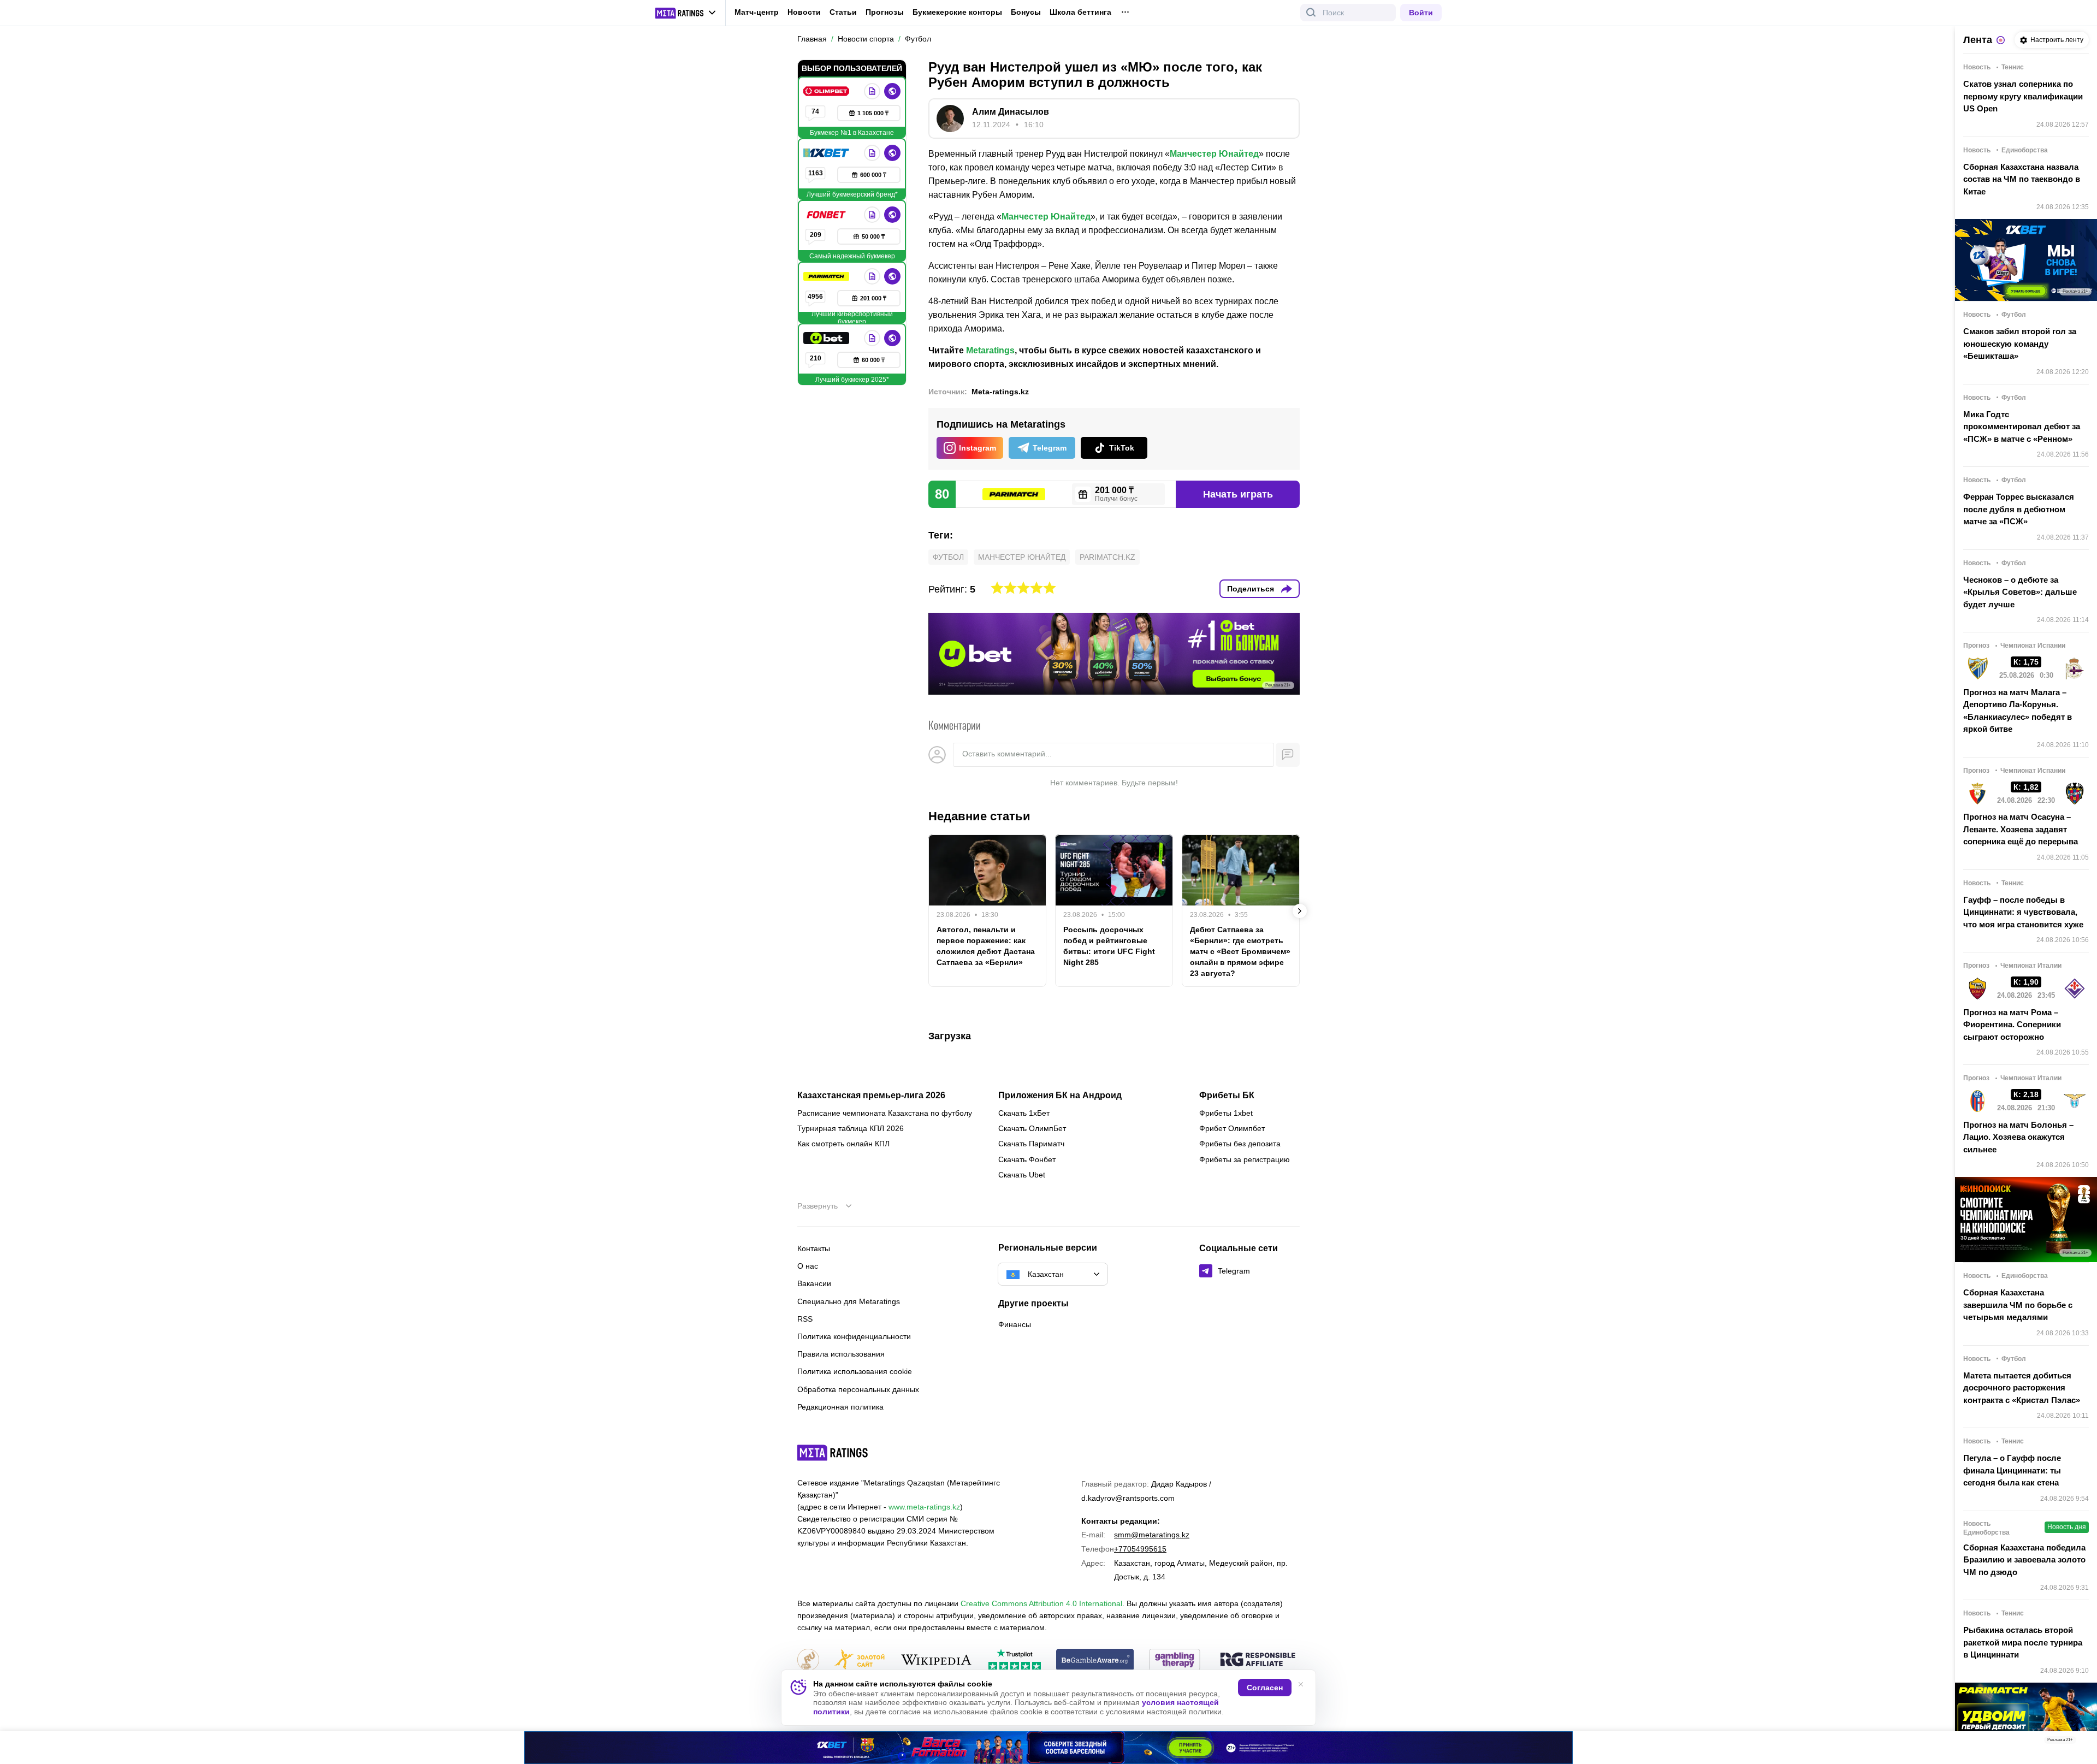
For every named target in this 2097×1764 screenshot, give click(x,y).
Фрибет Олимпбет (1232, 1128)
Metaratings (990, 350)
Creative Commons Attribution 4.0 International (1041, 1603)
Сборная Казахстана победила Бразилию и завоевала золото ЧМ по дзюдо (2024, 1560)
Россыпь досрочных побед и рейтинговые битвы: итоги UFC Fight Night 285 (1109, 946)
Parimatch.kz (1107, 557)
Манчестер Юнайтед (1214, 154)
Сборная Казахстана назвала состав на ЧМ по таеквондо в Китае (2022, 179)
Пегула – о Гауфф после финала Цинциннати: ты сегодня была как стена (2012, 1470)
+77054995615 (1140, 1549)
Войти (1421, 13)
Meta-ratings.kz (1000, 392)
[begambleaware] (1095, 1661)
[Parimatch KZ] (827, 276)
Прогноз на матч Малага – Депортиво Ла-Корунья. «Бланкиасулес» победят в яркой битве (2018, 711)
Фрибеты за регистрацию (1245, 1159)
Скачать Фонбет (1027, 1159)
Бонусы (1026, 12)
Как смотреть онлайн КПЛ (843, 1144)
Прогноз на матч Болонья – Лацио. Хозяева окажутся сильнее (2018, 1137)
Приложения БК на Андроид (1060, 1096)
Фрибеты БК (1227, 1096)
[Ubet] (827, 338)
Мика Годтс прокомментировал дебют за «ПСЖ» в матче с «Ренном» (2022, 427)
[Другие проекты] (686, 13)
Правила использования (841, 1354)
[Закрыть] (2081, 1742)
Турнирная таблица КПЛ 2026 (851, 1128)
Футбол (948, 557)
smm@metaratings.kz (1152, 1535)
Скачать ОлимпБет (1032, 1128)
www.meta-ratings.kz (924, 1507)
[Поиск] (1311, 13)
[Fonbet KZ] (827, 215)
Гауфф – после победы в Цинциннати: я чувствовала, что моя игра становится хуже (2023, 912)
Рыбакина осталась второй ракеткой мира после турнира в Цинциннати (2023, 1642)
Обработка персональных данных (858, 1389)
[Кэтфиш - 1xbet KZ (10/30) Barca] (1048, 1748)
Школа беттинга (1080, 12)
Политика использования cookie (855, 1371)
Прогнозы (885, 12)
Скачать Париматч (1031, 1144)
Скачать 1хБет (1024, 1113)
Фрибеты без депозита (1240, 1144)
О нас (808, 1266)
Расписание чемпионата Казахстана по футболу (885, 1113)
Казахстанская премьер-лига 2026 (871, 1096)
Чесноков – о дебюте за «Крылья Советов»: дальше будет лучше (2020, 592)
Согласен (1265, 1688)
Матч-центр (757, 12)
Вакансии (814, 1283)
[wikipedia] (936, 1661)
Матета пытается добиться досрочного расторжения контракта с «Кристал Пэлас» (2022, 1388)
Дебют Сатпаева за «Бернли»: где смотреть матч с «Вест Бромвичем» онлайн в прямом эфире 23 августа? (1240, 951)
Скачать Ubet (1022, 1175)
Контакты (814, 1248)
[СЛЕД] (1300, 911)
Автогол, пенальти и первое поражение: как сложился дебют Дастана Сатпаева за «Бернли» (986, 946)
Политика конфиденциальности (854, 1336)
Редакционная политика (840, 1407)
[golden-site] (860, 1661)
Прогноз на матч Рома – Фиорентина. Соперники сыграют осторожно (2012, 1025)
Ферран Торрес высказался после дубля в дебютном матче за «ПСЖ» (2019, 509)
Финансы (1015, 1324)
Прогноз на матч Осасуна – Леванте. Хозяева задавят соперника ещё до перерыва (2021, 829)
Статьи (843, 12)
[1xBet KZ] (827, 153)
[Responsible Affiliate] (1258, 1660)
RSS (805, 1319)
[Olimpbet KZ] (827, 91)
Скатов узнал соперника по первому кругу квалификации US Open (2023, 96)
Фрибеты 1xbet (1226, 1113)
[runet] (808, 1661)
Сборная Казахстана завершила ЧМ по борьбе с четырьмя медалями (2018, 1305)
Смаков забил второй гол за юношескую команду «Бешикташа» (2020, 344)
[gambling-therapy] (1175, 1661)
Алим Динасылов (1011, 112)
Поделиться (1251, 589)
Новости (804, 12)
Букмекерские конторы (957, 12)
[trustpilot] (1015, 1661)
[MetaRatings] (833, 1453)
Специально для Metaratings (849, 1301)
